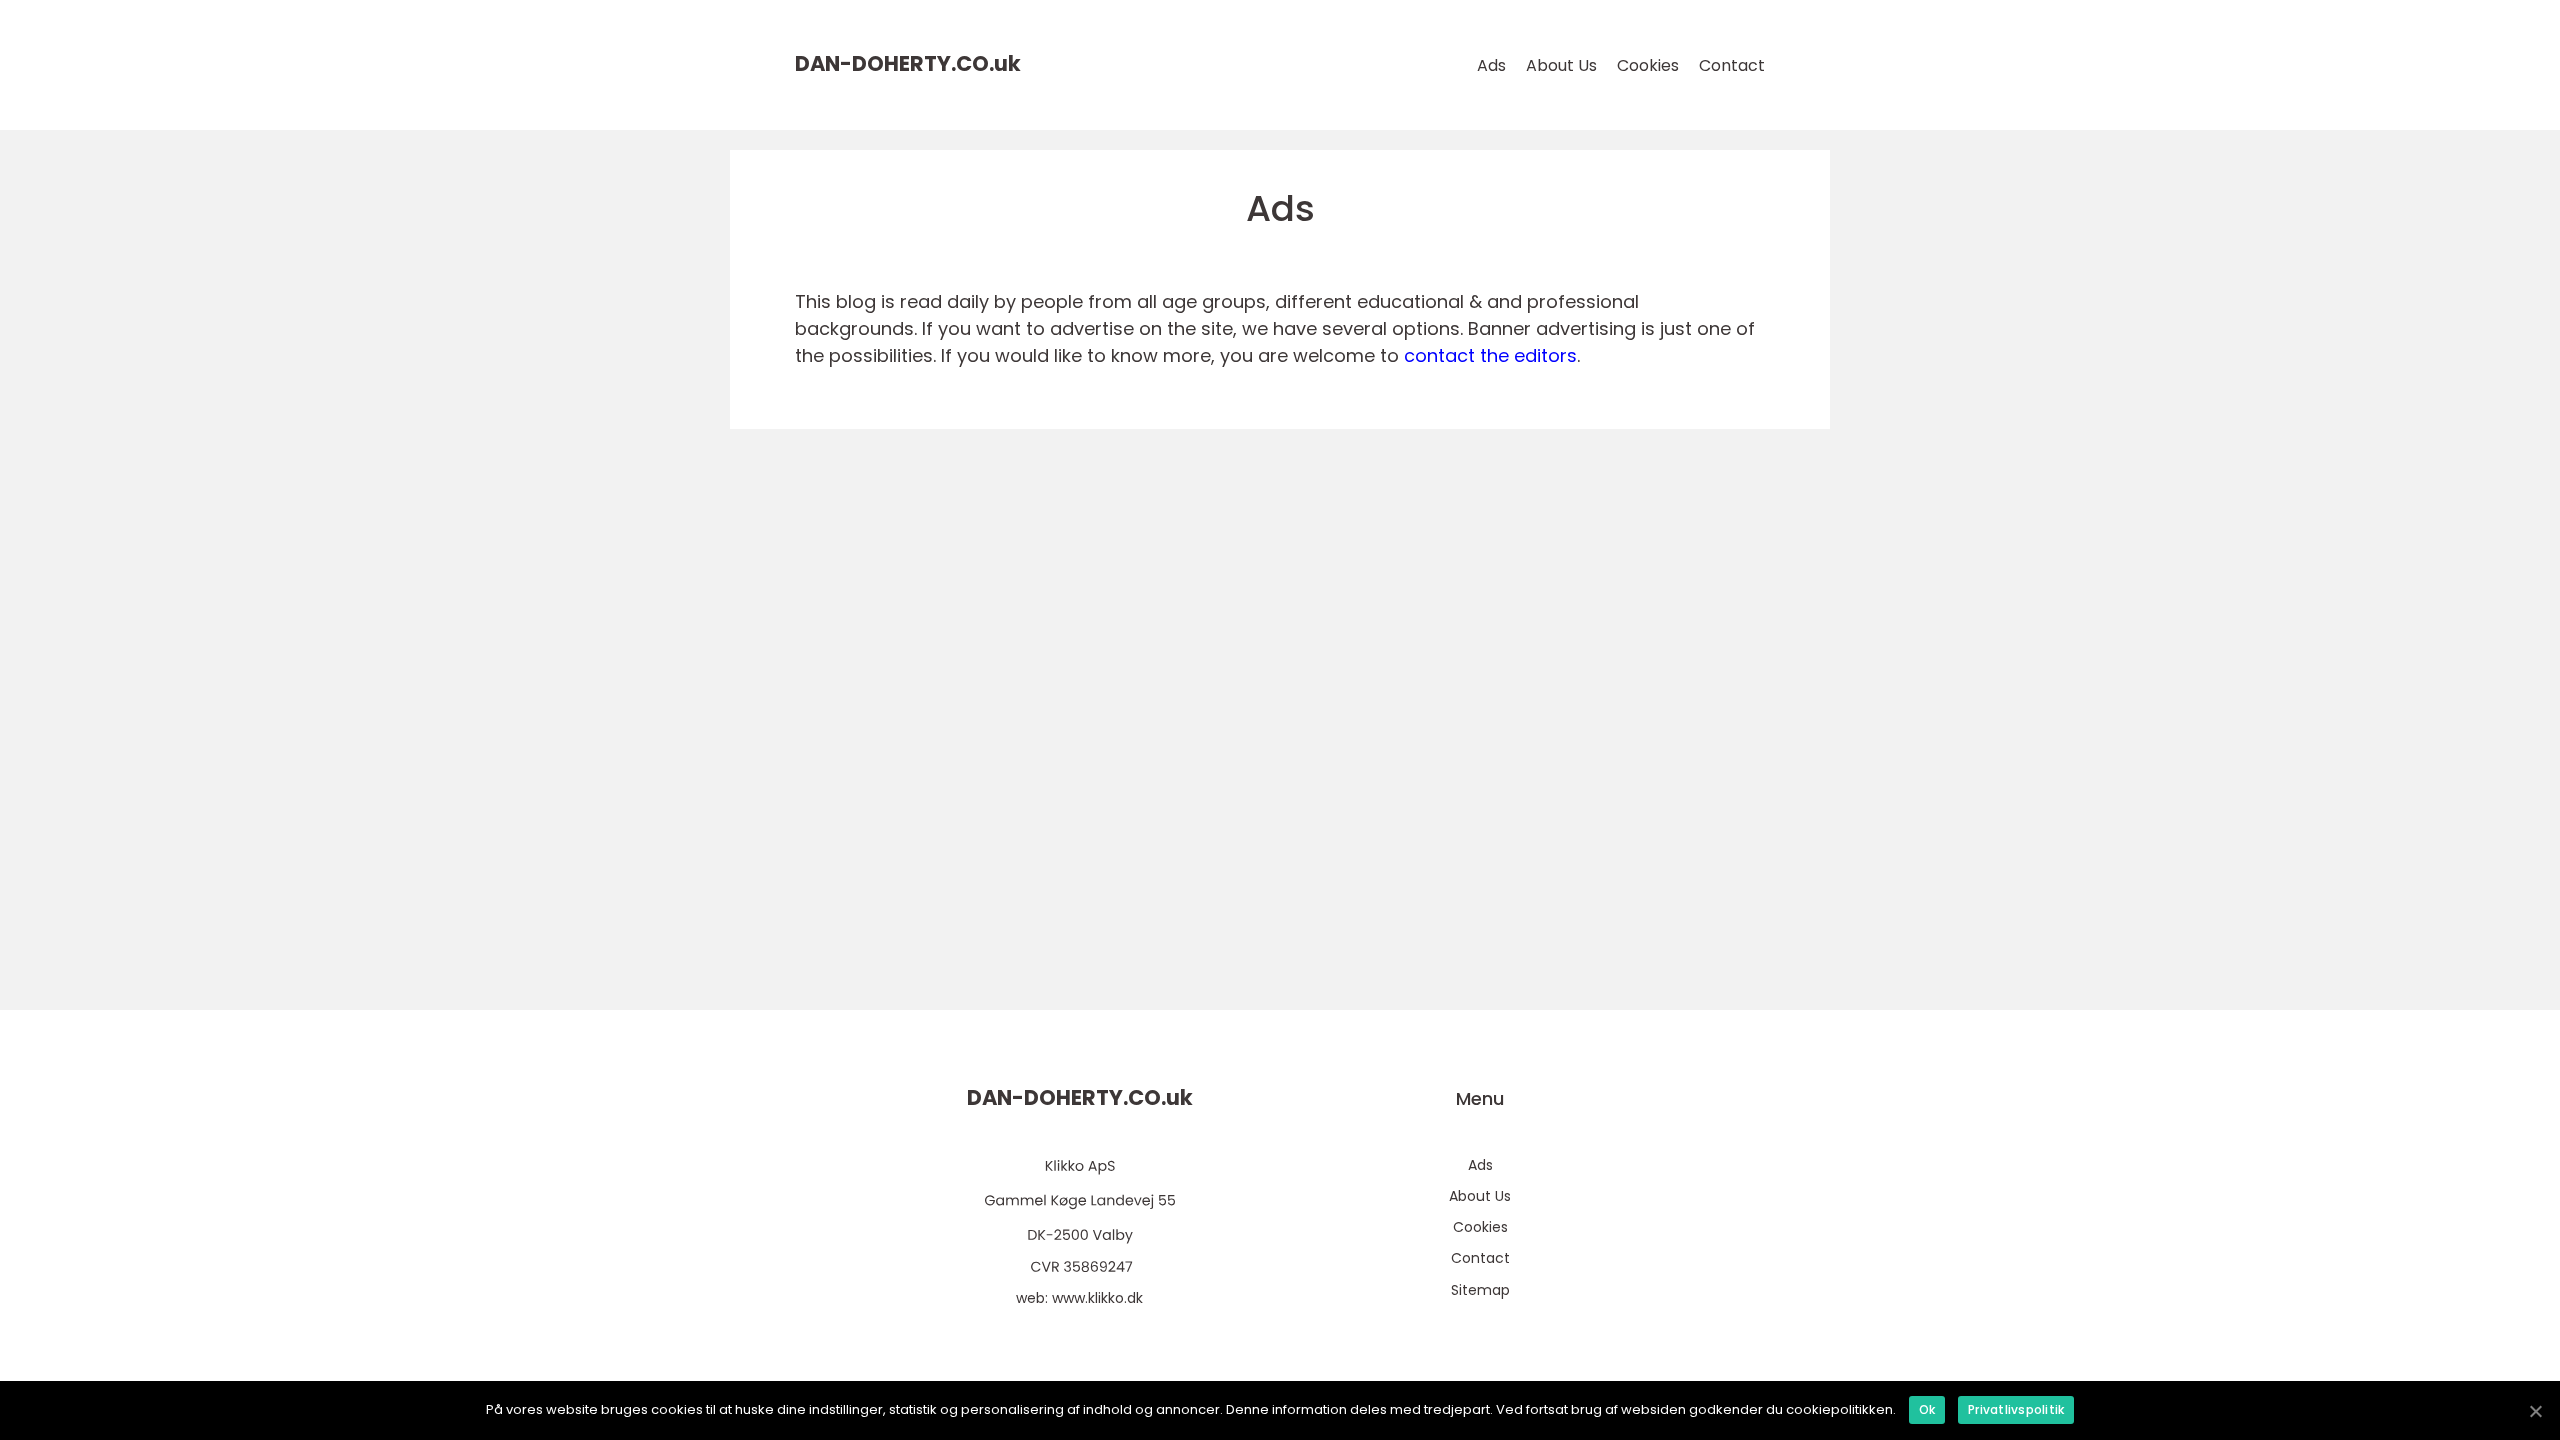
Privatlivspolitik (2016, 1409)
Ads (1491, 65)
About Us (1561, 65)
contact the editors (1490, 355)
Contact (1732, 65)
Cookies (1648, 65)
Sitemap (1480, 1290)
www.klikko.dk (1097, 1298)
